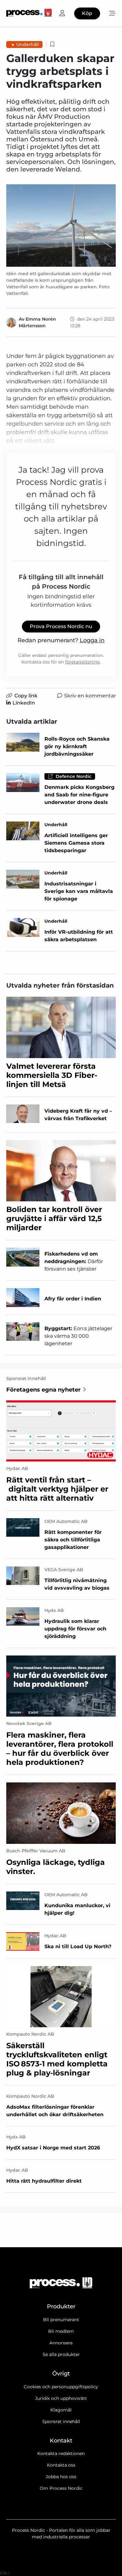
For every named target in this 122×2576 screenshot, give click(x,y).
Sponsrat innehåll (61, 2421)
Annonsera (61, 2343)
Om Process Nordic (61, 2488)
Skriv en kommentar (90, 696)
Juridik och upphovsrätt (61, 2398)
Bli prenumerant (61, 2320)
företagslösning (82, 662)
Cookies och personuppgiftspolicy (61, 2387)
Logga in (92, 640)
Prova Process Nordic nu (61, 626)
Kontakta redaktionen (61, 2453)
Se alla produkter (61, 2354)
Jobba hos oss (61, 2477)
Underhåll (28, 45)
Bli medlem (61, 2331)
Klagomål (61, 2410)
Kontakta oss (61, 2465)
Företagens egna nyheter (43, 1390)
